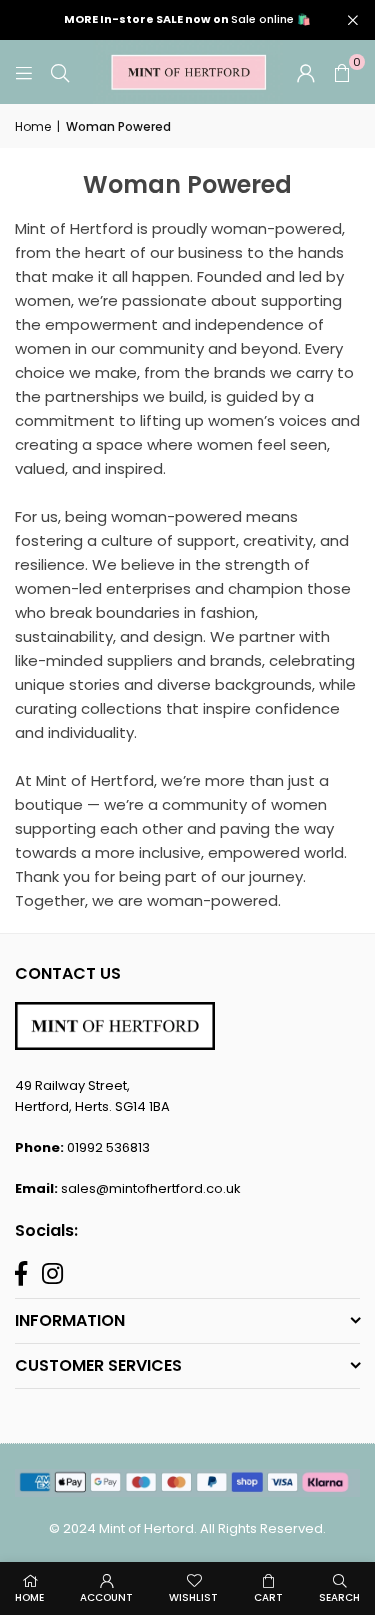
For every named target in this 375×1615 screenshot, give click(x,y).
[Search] (60, 71)
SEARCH (339, 1597)
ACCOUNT (106, 1597)
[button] (342, 72)
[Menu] (24, 71)
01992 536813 (108, 1147)
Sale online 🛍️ (187, 19)
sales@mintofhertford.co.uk (151, 1188)
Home (33, 126)
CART (268, 1597)
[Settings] (306, 72)
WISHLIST (193, 1597)
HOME (29, 1597)
